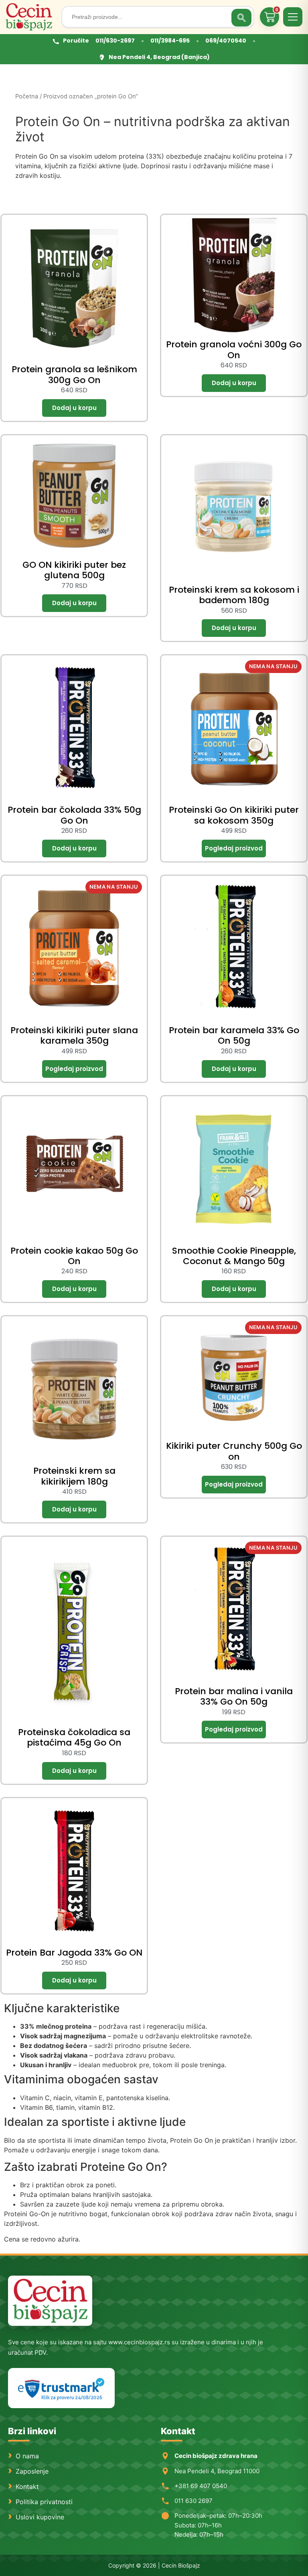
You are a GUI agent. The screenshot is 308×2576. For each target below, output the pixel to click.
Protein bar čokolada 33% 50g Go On (74, 815)
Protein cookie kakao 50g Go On (74, 1256)
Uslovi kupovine (40, 2517)
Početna (27, 96)
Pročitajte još (234, 848)
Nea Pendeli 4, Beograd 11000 (217, 2471)
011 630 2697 (194, 2501)
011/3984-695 (170, 41)
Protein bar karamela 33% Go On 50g (234, 1035)
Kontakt (27, 2486)
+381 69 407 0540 (201, 2486)
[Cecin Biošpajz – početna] (31, 17)
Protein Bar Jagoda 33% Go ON (74, 1953)
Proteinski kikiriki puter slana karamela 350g (74, 1035)
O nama (27, 2456)
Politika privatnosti (44, 2502)
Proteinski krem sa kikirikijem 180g (74, 1476)
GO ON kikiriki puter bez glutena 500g (74, 570)
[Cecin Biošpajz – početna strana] (50, 2301)
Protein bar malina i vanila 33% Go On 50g (234, 1696)
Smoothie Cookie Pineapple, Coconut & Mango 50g (234, 1256)
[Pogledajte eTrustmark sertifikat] (61, 2388)
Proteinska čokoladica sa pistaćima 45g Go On (74, 1737)
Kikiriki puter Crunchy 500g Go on (234, 1451)
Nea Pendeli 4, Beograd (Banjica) (159, 57)
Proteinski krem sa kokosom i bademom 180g (234, 595)
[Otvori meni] (293, 17)
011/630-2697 (115, 41)
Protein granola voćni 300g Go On (234, 350)
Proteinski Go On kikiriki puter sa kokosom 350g (234, 815)
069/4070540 (226, 41)
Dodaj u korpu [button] (74, 408)
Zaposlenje (32, 2471)
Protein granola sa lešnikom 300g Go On (74, 374)
